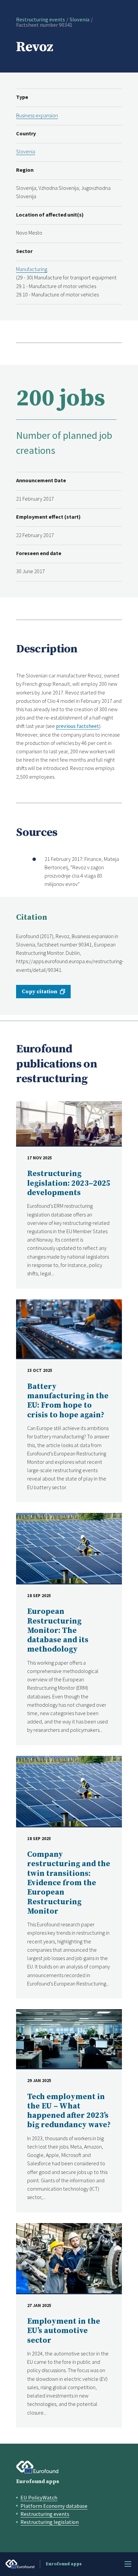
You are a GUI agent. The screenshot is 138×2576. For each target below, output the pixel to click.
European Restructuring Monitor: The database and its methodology (58, 1631)
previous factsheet (78, 726)
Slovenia (80, 19)
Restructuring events (41, 19)
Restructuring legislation (50, 2522)
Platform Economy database (54, 2506)
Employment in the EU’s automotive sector (64, 2331)
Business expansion (37, 115)
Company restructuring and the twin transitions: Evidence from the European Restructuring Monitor (69, 1883)
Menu (128, 2564)
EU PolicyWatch (39, 2497)
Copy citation (40, 992)
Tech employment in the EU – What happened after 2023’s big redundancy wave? (69, 2111)
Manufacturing (32, 269)
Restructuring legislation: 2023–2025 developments (69, 1183)
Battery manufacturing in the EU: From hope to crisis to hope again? (68, 1401)
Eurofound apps (38, 2481)
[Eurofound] (37, 2467)
